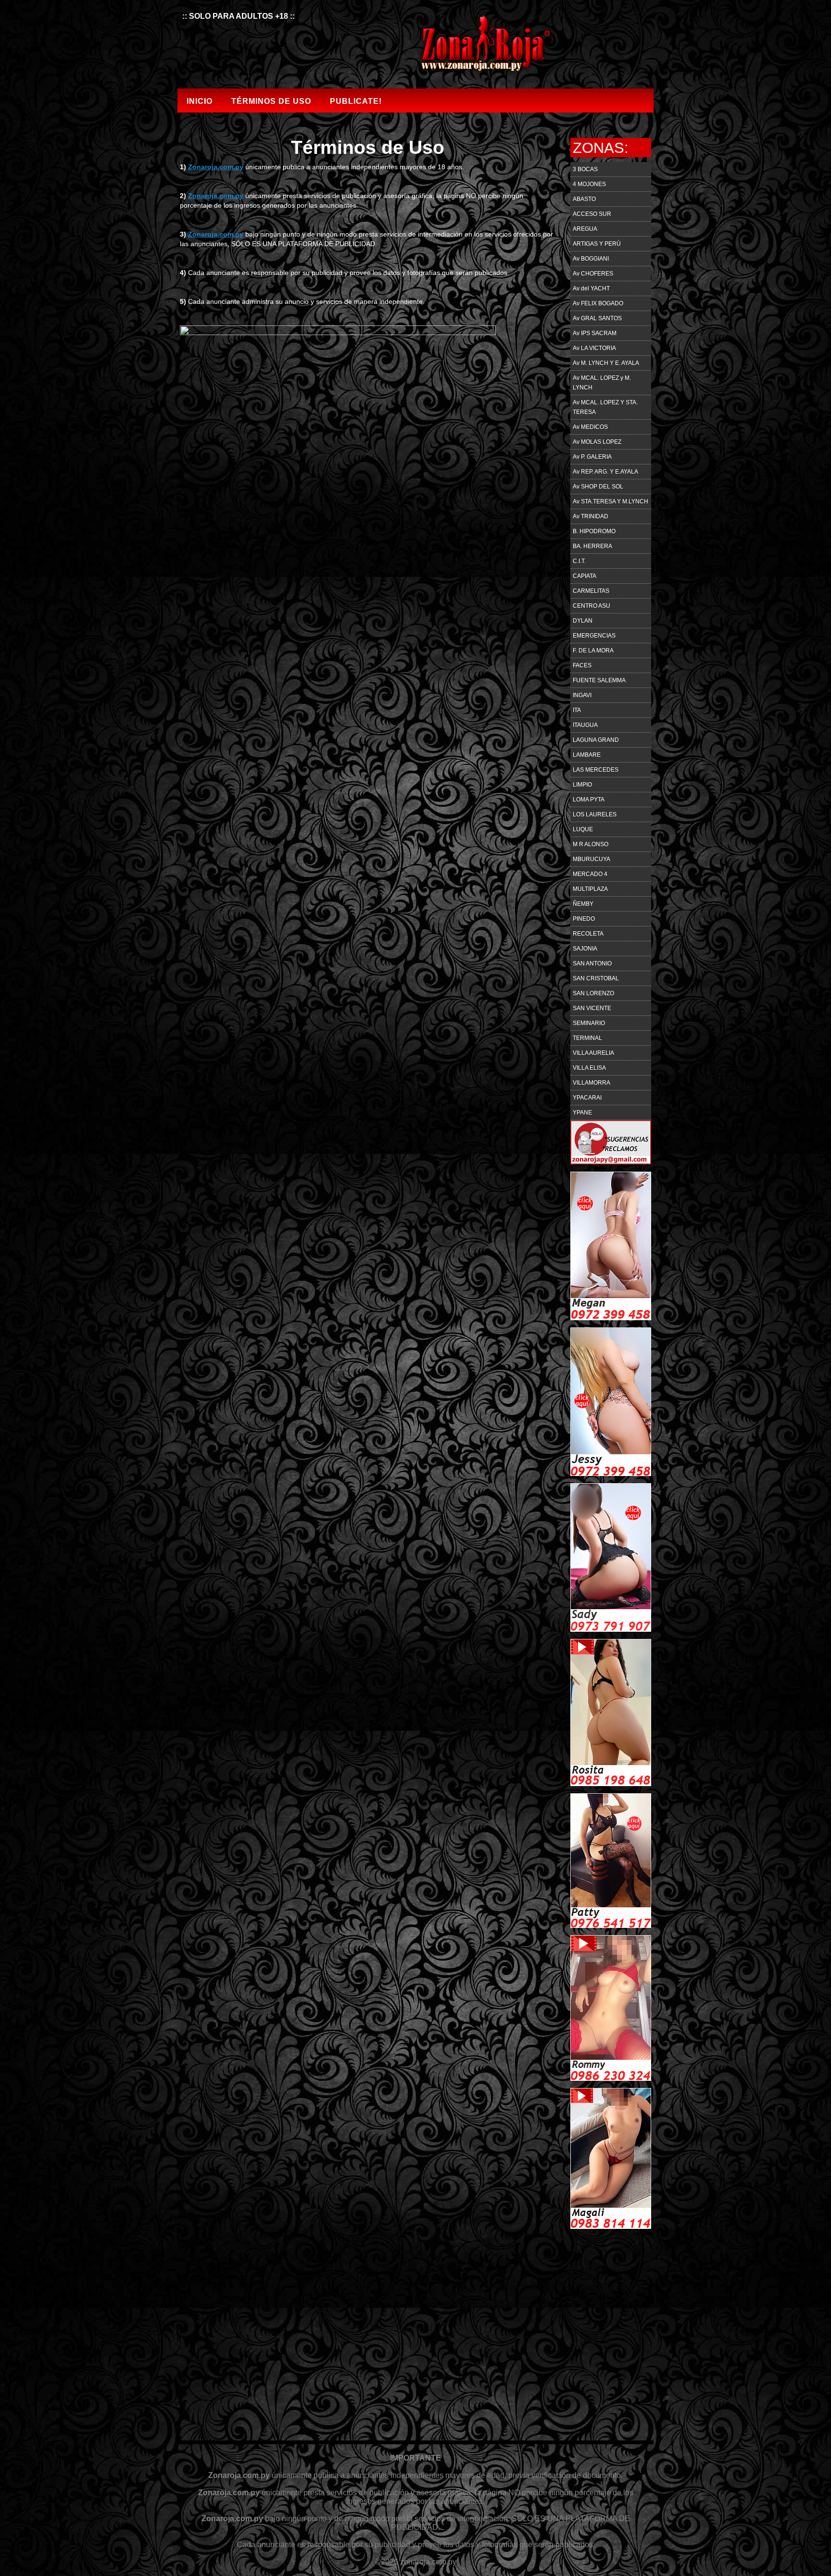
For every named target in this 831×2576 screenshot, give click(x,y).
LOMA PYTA (589, 800)
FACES (582, 665)
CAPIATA (585, 576)
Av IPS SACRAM (595, 333)
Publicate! (356, 101)
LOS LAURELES (595, 814)
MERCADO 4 (590, 874)
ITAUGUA (585, 725)
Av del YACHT (591, 288)
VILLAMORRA (592, 1083)
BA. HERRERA (592, 546)
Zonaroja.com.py (216, 167)
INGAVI (582, 695)
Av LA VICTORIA (594, 348)
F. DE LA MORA (593, 650)
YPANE (582, 1113)
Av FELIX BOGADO (598, 303)
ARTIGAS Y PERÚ (597, 244)
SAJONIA (585, 949)
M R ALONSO (591, 844)
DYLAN (583, 621)
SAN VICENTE (592, 1008)
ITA (577, 710)
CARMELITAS (591, 591)
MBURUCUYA (592, 859)
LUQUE (583, 829)
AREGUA (585, 229)
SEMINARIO (589, 1023)
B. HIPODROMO (594, 531)
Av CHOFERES (593, 274)
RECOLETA (588, 934)
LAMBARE (587, 755)
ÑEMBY (583, 904)
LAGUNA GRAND (596, 740)
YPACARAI (587, 1098)
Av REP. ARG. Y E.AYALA (605, 472)
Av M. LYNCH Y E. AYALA (606, 363)
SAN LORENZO (593, 993)
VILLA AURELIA (593, 1053)
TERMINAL (587, 1038)
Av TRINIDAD (591, 516)
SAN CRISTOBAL (596, 978)
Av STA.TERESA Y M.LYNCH (611, 501)
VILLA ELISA (589, 1068)
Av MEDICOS (590, 427)
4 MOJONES (589, 184)
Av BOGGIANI (591, 259)
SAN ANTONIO (592, 963)
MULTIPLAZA (590, 889)
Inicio (200, 101)
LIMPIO (582, 785)
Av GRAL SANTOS (597, 318)
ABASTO (584, 199)
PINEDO (584, 919)
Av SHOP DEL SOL (598, 487)
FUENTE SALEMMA (599, 680)
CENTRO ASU (592, 606)
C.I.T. (579, 561)
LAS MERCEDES (596, 770)
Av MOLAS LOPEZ (597, 442)
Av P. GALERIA (592, 457)
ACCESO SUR (592, 214)
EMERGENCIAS (594, 636)
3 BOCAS (585, 169)
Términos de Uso (271, 101)
